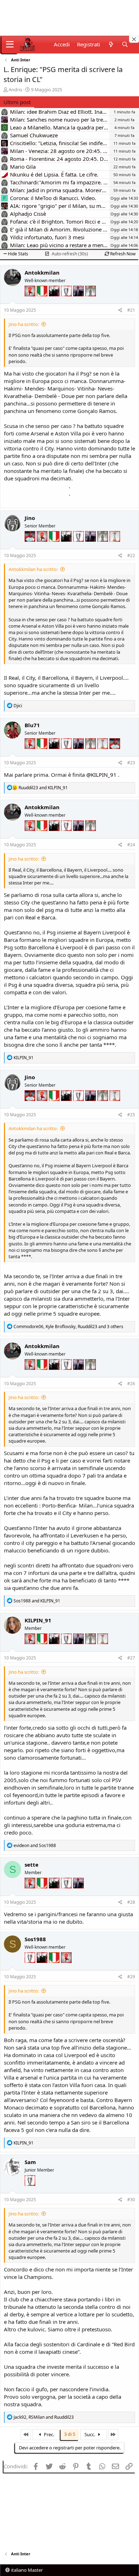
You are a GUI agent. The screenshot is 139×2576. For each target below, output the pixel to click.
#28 (131, 1902)
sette (32, 1865)
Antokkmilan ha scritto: (33, 569)
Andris (15, 90)
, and (44, 2417)
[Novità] (111, 44)
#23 (131, 763)
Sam (30, 2162)
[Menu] (10, 45)
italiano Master (26, 2570)
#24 (131, 845)
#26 (131, 1384)
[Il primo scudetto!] (43, 301)
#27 (131, 1658)
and (43, 788)
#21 (131, 310)
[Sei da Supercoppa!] (91, 301)
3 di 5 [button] (70, 2434)
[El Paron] (55, 301)
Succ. (90, 2434)
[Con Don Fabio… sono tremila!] (79, 301)
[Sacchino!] (31, 546)
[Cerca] (125, 44)
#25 (131, 1115)
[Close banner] (134, 39)
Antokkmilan (42, 272)
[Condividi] (120, 310)
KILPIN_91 (38, 1620)
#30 (131, 2200)
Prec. (48, 2434)
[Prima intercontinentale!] (115, 546)
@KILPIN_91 (101, 775)
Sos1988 (35, 1939)
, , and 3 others (68, 1327)
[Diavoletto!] (31, 301)
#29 (131, 1977)
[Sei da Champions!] (67, 301)
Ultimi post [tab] (17, 102)
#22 (131, 555)
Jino (30, 518)
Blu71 (32, 725)
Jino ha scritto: (24, 324)
